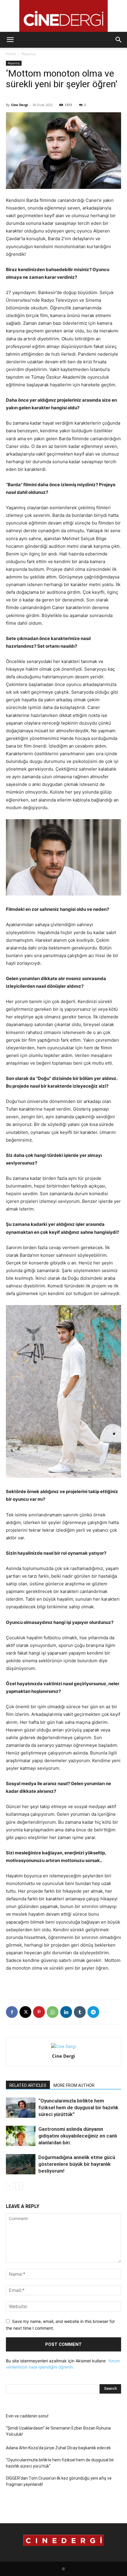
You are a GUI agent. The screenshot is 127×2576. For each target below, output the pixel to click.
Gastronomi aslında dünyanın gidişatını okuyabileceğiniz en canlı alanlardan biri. (78, 2136)
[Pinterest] (39, 2012)
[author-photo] (63, 2046)
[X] (25, 2012)
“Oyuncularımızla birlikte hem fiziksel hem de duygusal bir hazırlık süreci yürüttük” (78, 2107)
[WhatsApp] (53, 2012)
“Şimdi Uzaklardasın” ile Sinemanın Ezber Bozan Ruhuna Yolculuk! (58, 2431)
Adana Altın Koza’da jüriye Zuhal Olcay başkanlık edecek (58, 2448)
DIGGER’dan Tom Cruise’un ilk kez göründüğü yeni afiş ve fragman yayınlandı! (59, 2481)
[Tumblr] (80, 2012)
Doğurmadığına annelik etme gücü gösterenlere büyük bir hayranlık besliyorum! (77, 2164)
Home (11, 54)
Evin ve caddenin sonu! (27, 2416)
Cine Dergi (19, 105)
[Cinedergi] (63, 16)
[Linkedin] (66, 2012)
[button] (10, 40)
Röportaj (29, 54)
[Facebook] (12, 2012)
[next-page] (19, 2186)
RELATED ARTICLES (28, 2085)
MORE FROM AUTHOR (74, 2085)
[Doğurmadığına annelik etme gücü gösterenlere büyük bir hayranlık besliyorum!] (21, 2164)
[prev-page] (10, 2186)
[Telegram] (93, 2012)
